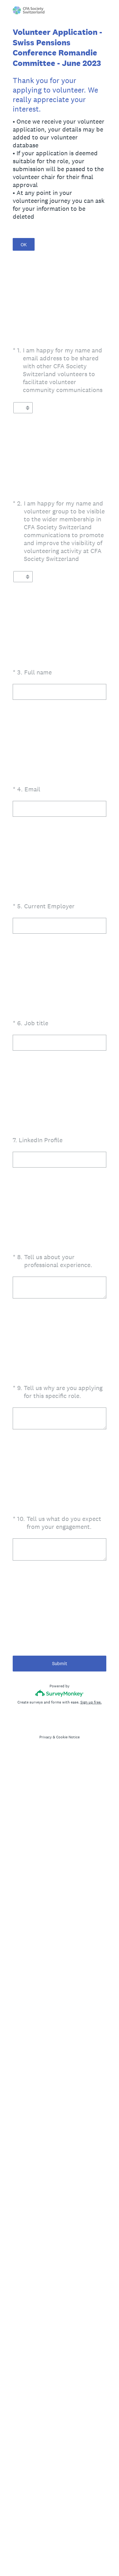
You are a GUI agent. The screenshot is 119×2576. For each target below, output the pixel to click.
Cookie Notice (68, 1737)
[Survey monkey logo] (60, 1693)
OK (24, 245)
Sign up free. (91, 1702)
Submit (60, 1663)
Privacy (46, 1737)
